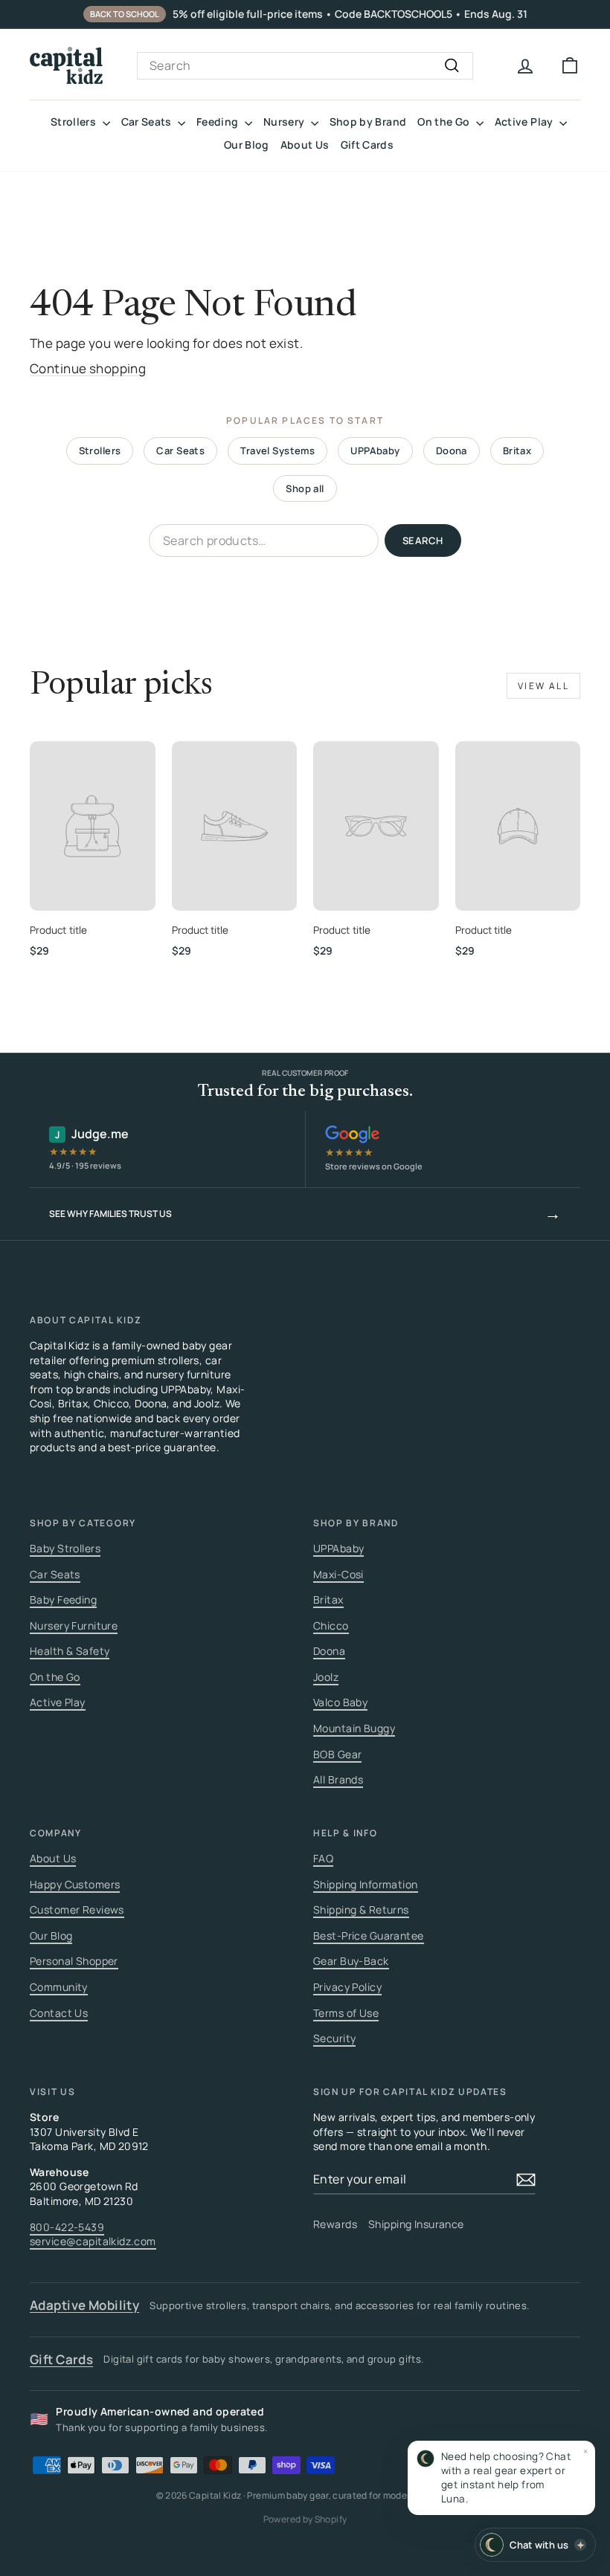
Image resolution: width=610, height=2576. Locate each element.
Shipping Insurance (416, 2224)
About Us (305, 145)
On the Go (445, 122)
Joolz (326, 1677)
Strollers (75, 122)
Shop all (305, 488)
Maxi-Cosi (338, 1574)
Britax (517, 451)
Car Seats (148, 122)
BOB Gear (337, 1754)
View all (543, 686)
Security (334, 2038)
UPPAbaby (375, 451)
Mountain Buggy (354, 1728)
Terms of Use (346, 2013)
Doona (452, 451)
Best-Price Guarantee (369, 1936)
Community (59, 1987)
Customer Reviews (77, 1910)
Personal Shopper (74, 1961)
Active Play (525, 122)
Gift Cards (367, 145)
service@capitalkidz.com (93, 2241)
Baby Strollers (65, 1548)
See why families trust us (305, 1213)
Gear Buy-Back (351, 1961)
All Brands (338, 1779)
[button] (501, 2478)
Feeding (219, 122)
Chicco (331, 1626)
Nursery (285, 122)
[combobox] (305, 65)
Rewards (335, 2224)
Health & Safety (70, 1651)
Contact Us (59, 2013)
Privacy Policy (347, 1987)
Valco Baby (340, 1702)
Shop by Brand (368, 122)
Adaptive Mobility (84, 2305)
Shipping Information (366, 1884)
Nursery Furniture (74, 1626)
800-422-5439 (67, 2227)
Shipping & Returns (361, 1910)
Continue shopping (88, 368)
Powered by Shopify (305, 2519)
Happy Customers (75, 1884)
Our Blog (247, 145)
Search (423, 540)
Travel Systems (277, 451)
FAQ (323, 1858)
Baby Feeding (63, 1599)
